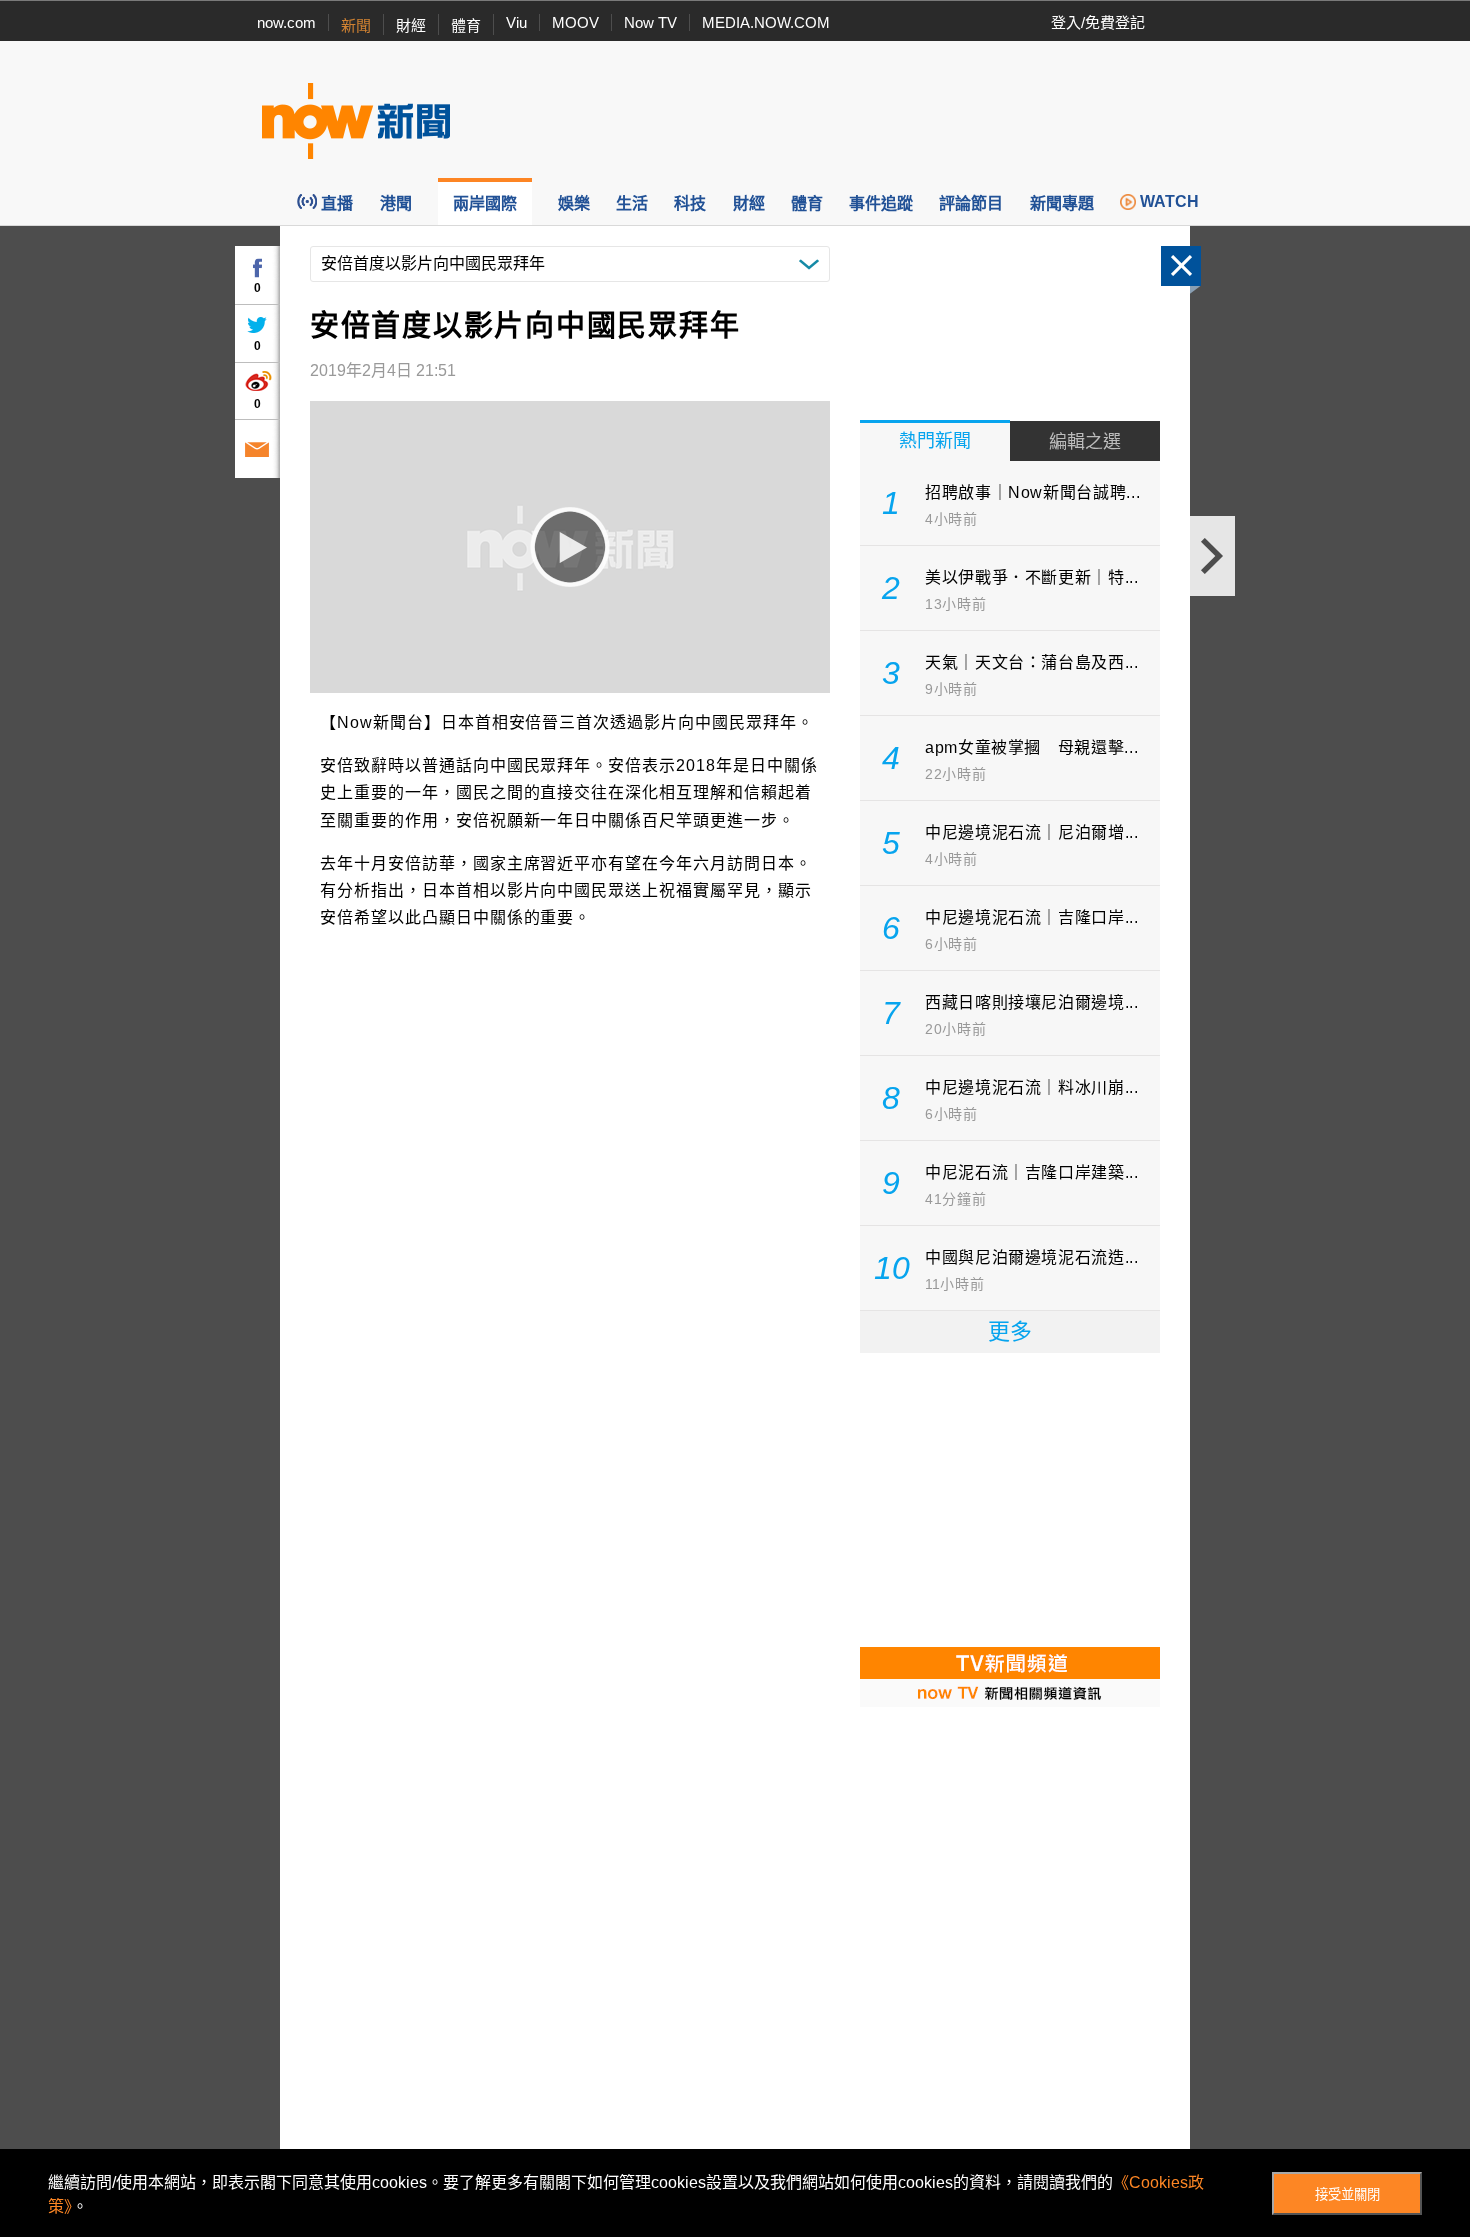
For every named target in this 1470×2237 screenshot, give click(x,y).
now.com (286, 22)
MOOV (575, 22)
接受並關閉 (1347, 2194)
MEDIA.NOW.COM (766, 22)
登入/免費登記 (1098, 22)
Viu (516, 22)
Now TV (650, 22)
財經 (411, 25)
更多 (1010, 1331)
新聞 (356, 25)
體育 (466, 25)
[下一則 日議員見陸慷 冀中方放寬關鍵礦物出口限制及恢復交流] (1212, 556)
